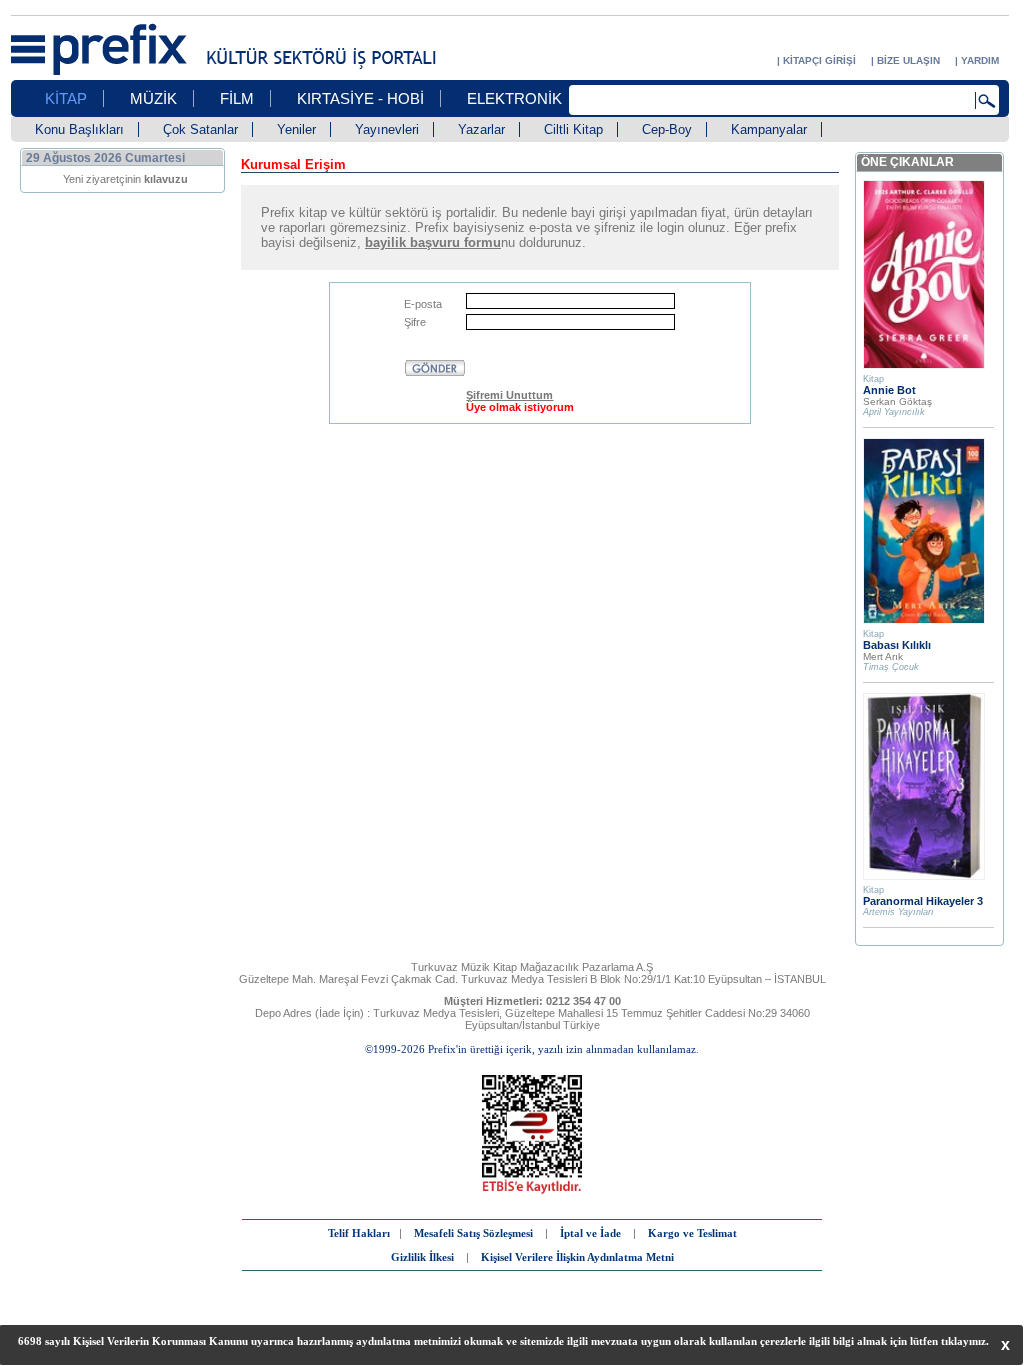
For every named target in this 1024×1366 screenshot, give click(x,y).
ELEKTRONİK (514, 98)
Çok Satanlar (200, 129)
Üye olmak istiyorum (520, 407)
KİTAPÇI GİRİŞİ (819, 60)
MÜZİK (153, 98)
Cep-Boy (667, 129)
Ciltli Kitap (573, 129)
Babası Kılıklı (897, 645)
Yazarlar (481, 129)
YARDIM (980, 60)
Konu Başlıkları (79, 129)
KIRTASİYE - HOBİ (360, 98)
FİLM (237, 98)
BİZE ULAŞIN (908, 60)
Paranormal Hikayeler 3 (923, 901)
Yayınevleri (387, 129)
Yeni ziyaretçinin (125, 179)
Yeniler (296, 129)
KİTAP (66, 98)
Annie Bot (889, 390)
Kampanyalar (769, 129)
